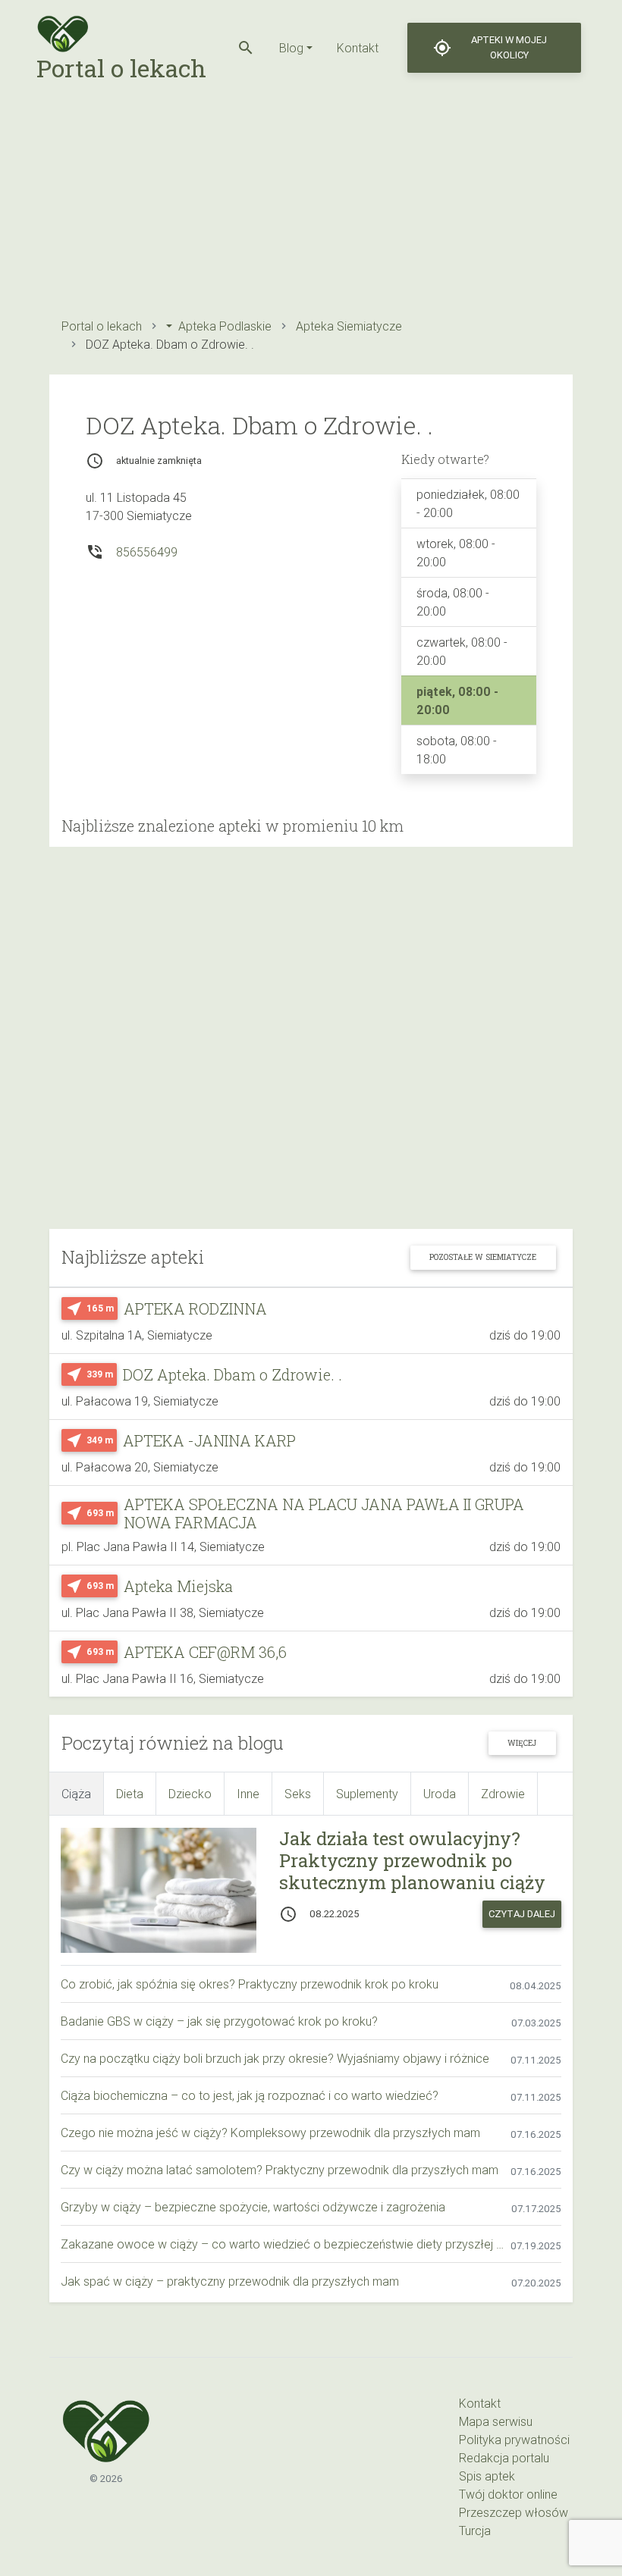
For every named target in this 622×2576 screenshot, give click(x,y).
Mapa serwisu (496, 2421)
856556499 (147, 552)
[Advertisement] (311, 202)
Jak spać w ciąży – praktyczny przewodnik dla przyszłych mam (230, 2281)
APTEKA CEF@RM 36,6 (205, 1652)
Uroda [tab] (440, 1794)
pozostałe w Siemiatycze (483, 1257)
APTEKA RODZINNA (195, 1308)
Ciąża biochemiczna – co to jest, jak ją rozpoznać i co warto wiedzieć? (250, 2095)
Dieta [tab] (130, 1794)
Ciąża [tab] (76, 1794)
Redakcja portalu (504, 2458)
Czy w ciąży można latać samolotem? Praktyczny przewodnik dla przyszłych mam (280, 2170)
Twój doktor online (508, 2494)
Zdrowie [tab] (503, 1794)
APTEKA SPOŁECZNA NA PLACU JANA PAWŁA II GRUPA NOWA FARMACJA (324, 1513)
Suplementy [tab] (367, 1794)
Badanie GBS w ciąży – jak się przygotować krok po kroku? (219, 2021)
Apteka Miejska (178, 1586)
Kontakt (358, 48)
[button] (246, 48)
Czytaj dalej (522, 1914)
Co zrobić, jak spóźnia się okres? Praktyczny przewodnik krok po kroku (250, 1984)
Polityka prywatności (514, 2440)
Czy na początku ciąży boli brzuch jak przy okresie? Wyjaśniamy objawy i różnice (275, 2058)
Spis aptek (487, 2476)
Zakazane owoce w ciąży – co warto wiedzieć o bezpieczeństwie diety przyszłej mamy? (286, 2244)
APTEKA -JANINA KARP (209, 1440)
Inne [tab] (248, 1794)
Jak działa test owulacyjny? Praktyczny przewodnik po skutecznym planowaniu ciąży (412, 1860)
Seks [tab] (298, 1794)
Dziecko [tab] (190, 1794)
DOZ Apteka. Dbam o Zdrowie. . (232, 1374)
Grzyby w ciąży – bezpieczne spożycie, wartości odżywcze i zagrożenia (253, 2207)
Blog (291, 48)
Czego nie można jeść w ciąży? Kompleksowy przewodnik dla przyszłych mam (270, 2133)
